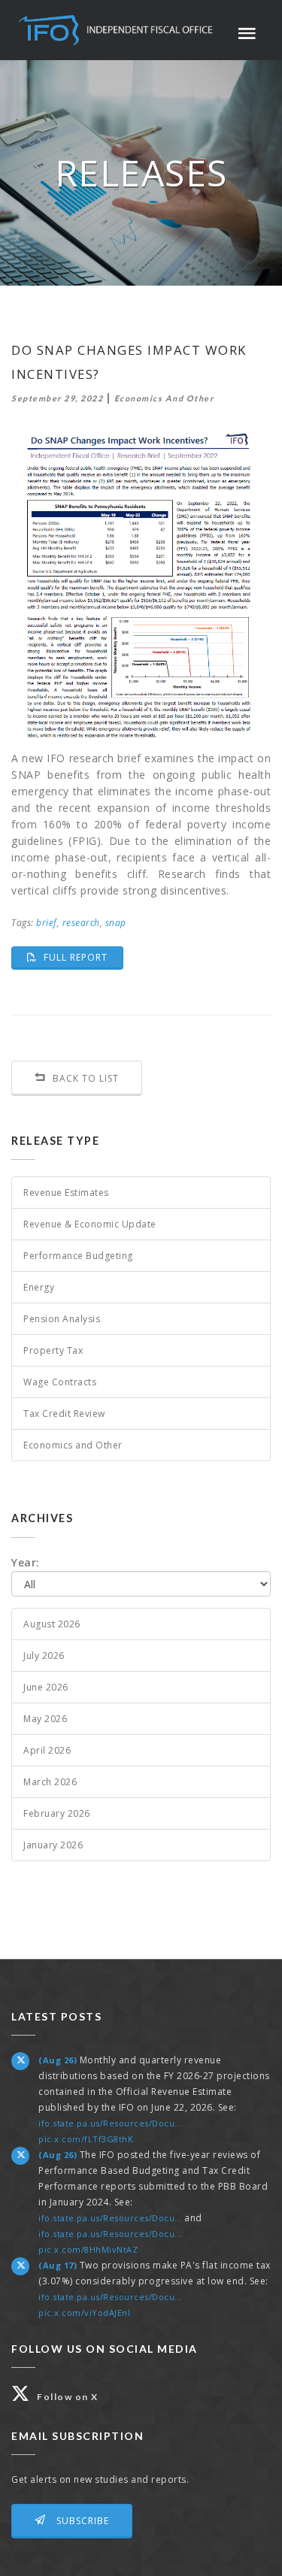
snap (116, 923)
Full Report (82, 957)
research (81, 923)
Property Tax (53, 1350)
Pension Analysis (62, 1319)
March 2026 (50, 1782)
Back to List (84, 1078)
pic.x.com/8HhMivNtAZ (88, 2249)
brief (47, 923)
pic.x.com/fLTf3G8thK (86, 2139)
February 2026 (57, 1813)
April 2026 (47, 1750)
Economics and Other (73, 1445)
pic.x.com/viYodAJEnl (84, 2313)
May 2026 (45, 1719)
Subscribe (81, 2521)
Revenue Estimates (66, 1193)
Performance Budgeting (78, 1256)
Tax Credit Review (64, 1414)
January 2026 (53, 1845)
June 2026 (46, 1687)
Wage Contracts (60, 1382)
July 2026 (44, 1656)
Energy (39, 1287)
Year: (26, 1562)
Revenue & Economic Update (90, 1224)
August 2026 (52, 1624)
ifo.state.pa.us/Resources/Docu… (110, 2123)
